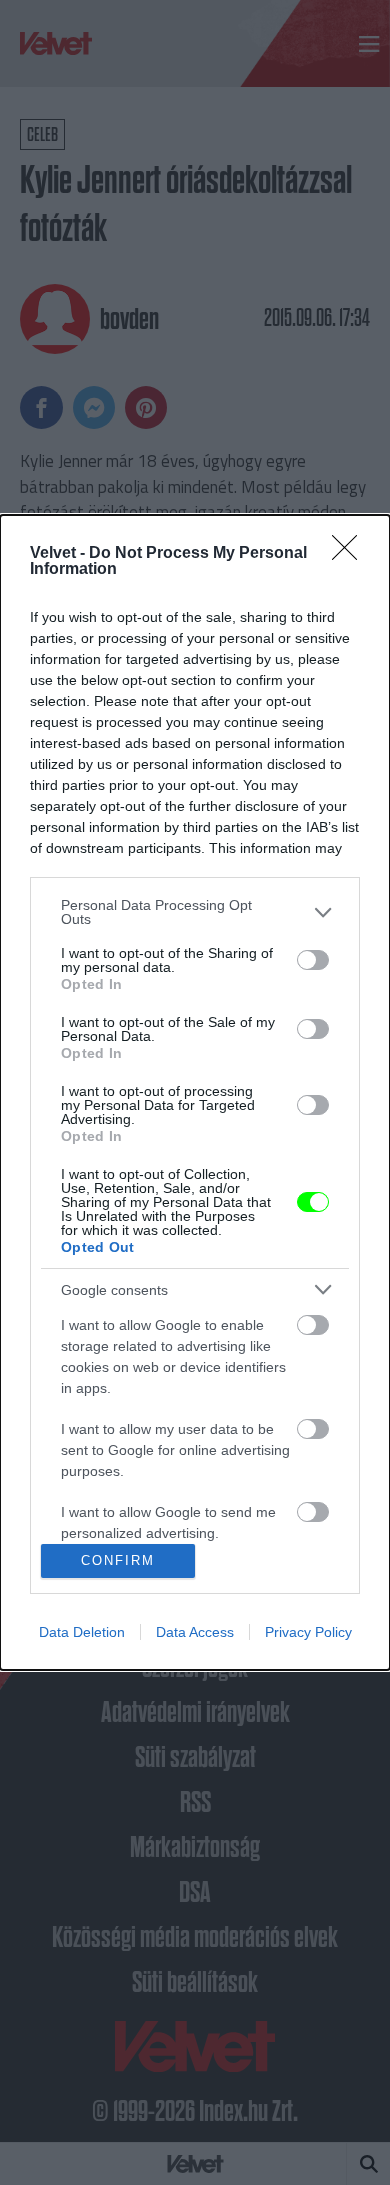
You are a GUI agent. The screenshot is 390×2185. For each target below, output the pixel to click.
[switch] (313, 960)
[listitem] (195, 912)
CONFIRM (118, 1560)
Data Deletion (82, 1632)
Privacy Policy (308, 1632)
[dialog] (195, 1092)
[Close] (351, 554)
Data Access (195, 1632)
